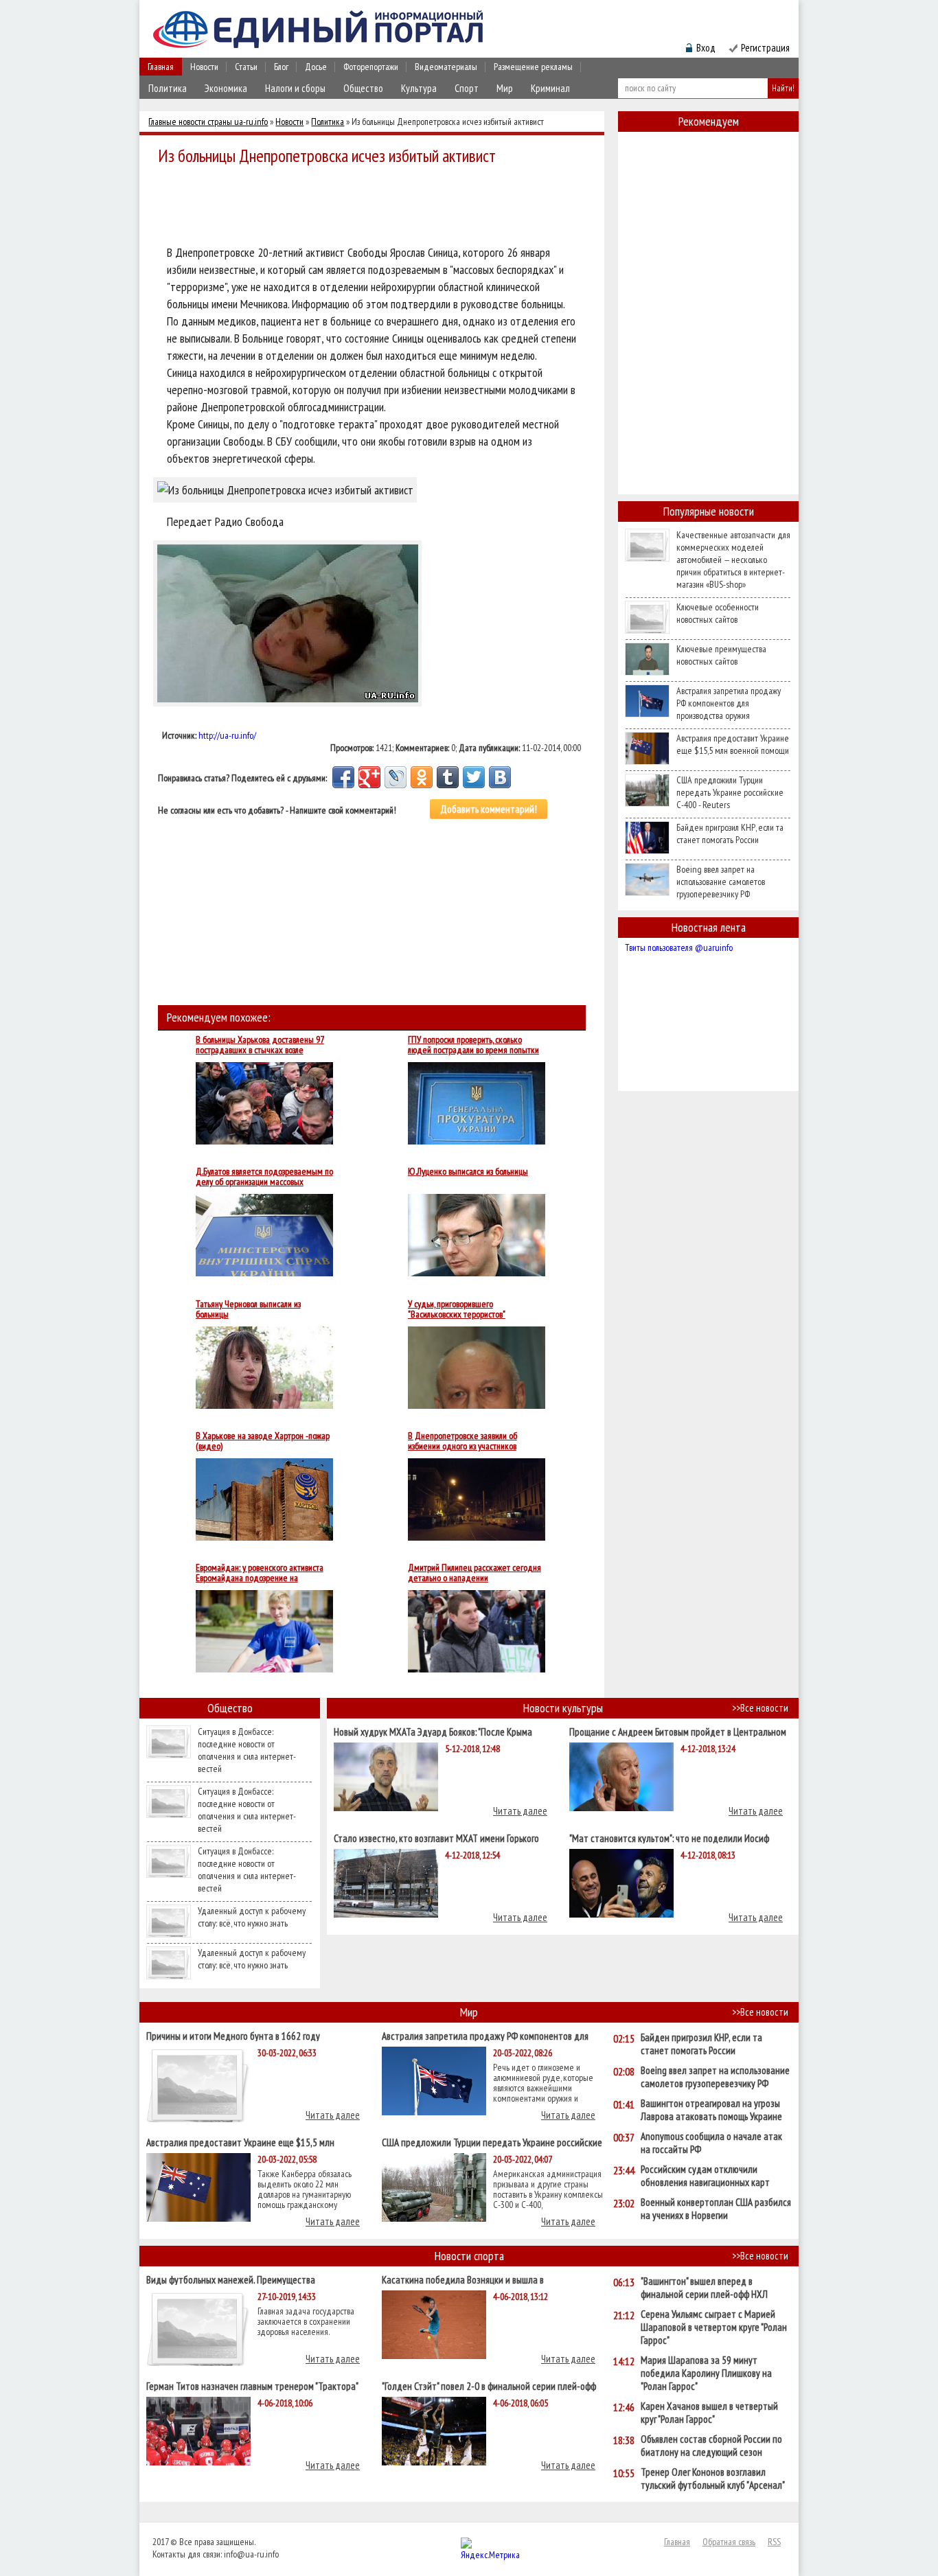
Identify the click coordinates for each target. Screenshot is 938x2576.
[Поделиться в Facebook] (343, 777)
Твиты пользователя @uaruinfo (679, 947)
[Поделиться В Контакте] (500, 777)
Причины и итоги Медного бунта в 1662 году (233, 2035)
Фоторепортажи (371, 67)
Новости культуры (563, 1708)
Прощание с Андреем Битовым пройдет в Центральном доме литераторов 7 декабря (678, 1731)
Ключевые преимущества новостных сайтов (721, 655)
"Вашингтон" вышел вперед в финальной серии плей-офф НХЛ (704, 2288)
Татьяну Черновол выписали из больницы (248, 1309)
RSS (774, 2542)
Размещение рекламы (533, 67)
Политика (168, 88)
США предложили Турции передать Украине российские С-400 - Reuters (730, 792)
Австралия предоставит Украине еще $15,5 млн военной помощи (733, 744)
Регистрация (765, 48)
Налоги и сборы (295, 88)
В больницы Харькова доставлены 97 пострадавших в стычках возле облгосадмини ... (260, 1045)
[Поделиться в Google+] (369, 777)
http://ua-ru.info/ (227, 735)
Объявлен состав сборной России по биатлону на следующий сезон (711, 2446)
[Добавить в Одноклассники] (422, 777)
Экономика (226, 88)
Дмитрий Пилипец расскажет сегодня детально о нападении (474, 1573)
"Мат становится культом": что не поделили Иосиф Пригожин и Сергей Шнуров (669, 1838)
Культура (419, 88)
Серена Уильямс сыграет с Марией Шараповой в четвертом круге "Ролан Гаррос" (714, 2327)
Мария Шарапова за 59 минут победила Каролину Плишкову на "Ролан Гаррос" (706, 2373)
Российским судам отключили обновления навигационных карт (705, 2176)
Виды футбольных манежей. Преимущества (231, 2279)
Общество (363, 88)
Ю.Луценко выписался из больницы (468, 1172)
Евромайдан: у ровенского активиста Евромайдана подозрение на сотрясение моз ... (260, 1573)
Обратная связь (729, 2542)
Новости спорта (469, 2256)
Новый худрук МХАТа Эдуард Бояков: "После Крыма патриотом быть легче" (433, 1731)
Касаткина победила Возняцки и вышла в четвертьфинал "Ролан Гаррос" (463, 2279)
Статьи (246, 67)
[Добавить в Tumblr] (448, 777)
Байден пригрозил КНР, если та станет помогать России (730, 833)
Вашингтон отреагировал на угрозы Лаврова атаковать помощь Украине (711, 2110)
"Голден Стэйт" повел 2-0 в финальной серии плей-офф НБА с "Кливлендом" (489, 2385)
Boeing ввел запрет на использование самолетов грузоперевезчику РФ (721, 882)
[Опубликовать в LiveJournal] (396, 777)
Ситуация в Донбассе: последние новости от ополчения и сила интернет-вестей (247, 1750)
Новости (204, 67)
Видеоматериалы (446, 67)
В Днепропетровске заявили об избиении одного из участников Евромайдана (462, 1441)
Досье (316, 67)
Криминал (550, 88)
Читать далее (520, 1811)
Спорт (467, 88)
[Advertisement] (376, 207)
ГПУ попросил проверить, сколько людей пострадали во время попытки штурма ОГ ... (473, 1045)
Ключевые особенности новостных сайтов (718, 613)
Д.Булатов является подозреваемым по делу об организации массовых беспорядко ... (264, 1177)
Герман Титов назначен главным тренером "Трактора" (252, 2385)
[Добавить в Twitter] (474, 777)
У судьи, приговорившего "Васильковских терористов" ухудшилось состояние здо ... (458, 1309)
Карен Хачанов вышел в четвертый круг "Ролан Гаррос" (709, 2413)
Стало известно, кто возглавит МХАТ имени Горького (436, 1838)
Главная (161, 67)
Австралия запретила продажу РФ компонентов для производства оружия (729, 703)
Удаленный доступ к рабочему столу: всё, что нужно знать (252, 1917)
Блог (281, 67)
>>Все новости (760, 1708)
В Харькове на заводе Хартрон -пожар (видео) (263, 1441)
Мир (505, 88)
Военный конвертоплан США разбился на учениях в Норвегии (716, 2209)
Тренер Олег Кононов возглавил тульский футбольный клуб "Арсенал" (713, 2479)
